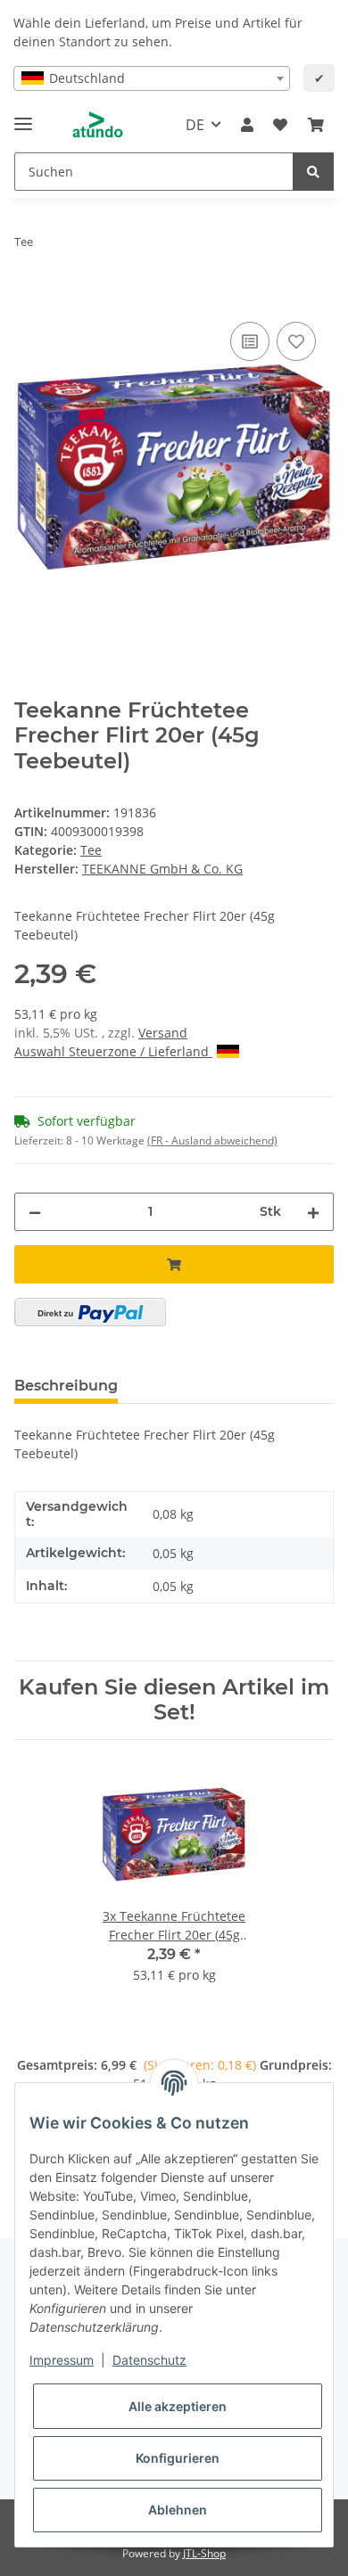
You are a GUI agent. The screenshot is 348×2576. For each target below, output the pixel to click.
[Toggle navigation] (23, 116)
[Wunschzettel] (280, 125)
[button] (247, 125)
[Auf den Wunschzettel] (296, 341)
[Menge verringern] (35, 1212)
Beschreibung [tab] (66, 1386)
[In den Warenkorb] (29, 298)
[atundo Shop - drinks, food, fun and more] (98, 125)
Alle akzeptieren (178, 2406)
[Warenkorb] (316, 125)
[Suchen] (313, 172)
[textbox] (152, 78)
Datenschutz (149, 2360)
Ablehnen (178, 2510)
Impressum (62, 2360)
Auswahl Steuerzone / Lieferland (113, 1051)
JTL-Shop (204, 2553)
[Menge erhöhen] (313, 1212)
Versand (163, 1033)
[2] (90, 1312)
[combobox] (152, 78)
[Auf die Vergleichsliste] (250, 341)
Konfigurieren (178, 2458)
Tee (91, 850)
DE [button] (195, 125)
